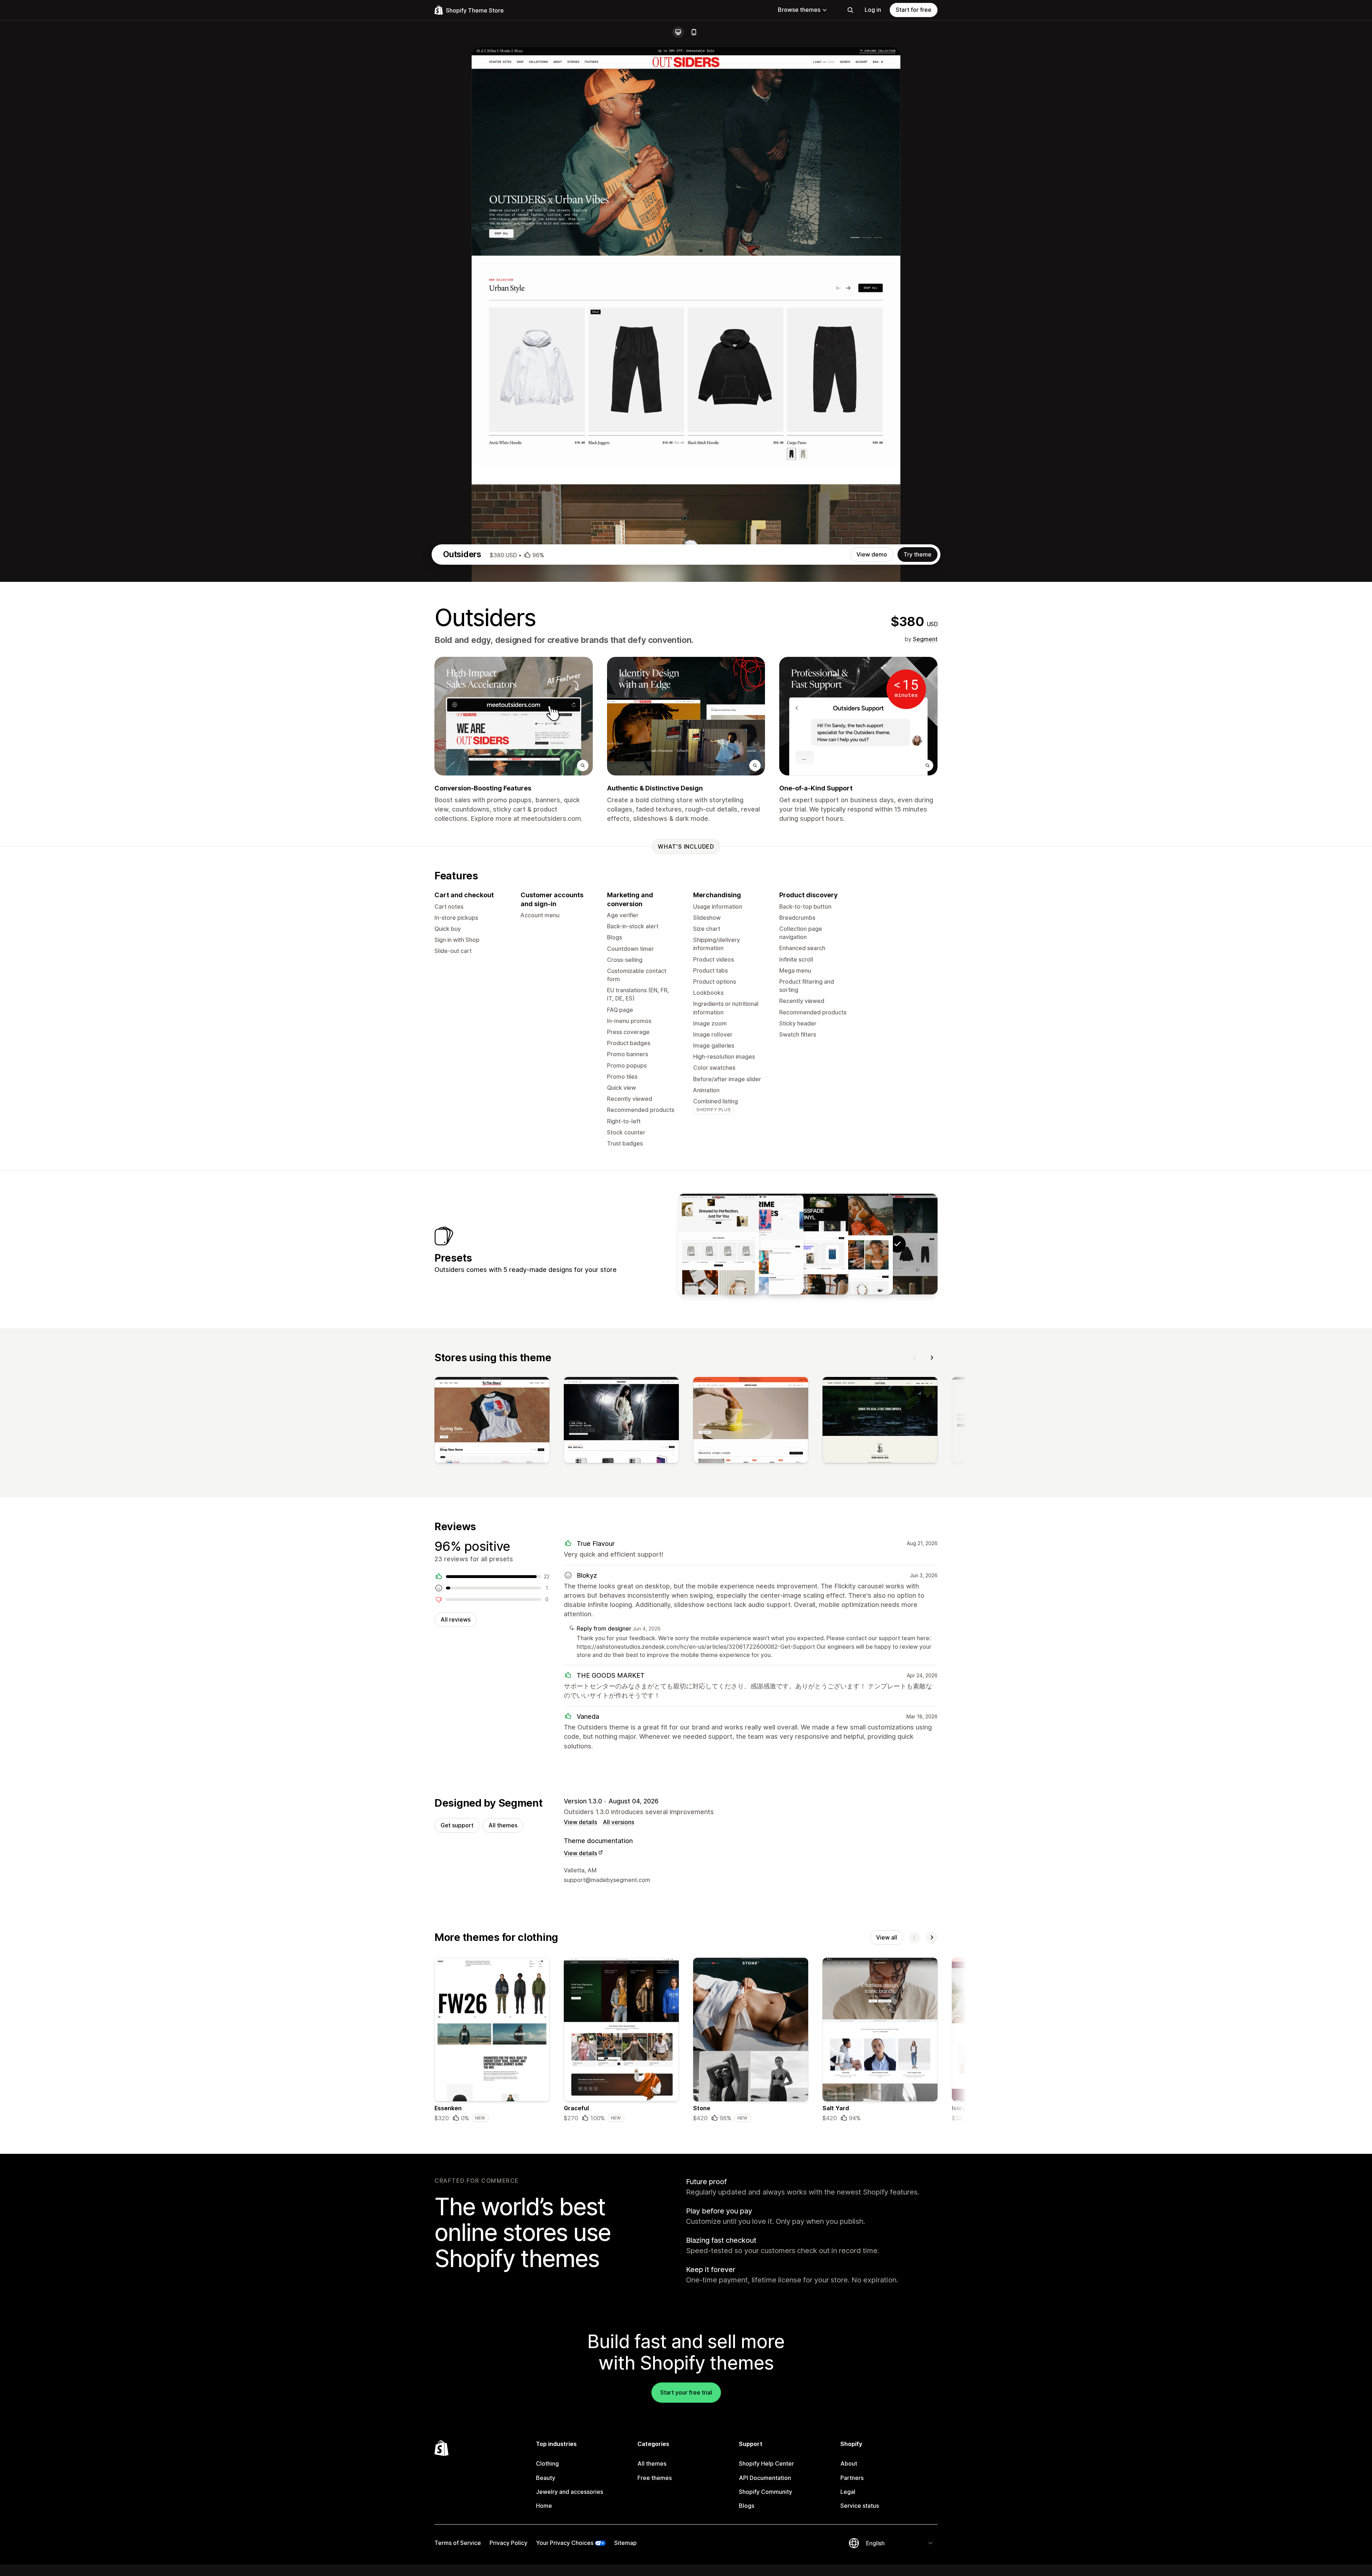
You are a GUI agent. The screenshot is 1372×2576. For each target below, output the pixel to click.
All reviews (456, 1619)
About (849, 2463)
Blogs (747, 2506)
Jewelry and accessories (570, 2492)
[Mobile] (694, 32)
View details (580, 1822)
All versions (618, 1822)
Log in (873, 10)
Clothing (547, 2463)
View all (887, 1937)
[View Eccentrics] (719, 1244)
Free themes (655, 2478)
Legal (848, 2492)
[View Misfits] (808, 1244)
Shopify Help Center (766, 2463)
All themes (503, 1825)
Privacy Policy (508, 2543)
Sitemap (625, 2543)
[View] (492, 1422)
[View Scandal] (852, 1244)
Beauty (546, 2478)
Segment (925, 639)
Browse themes (799, 10)
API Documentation (765, 2478)
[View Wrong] (763, 1244)
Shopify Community (765, 2492)
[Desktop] (678, 32)
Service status (860, 2506)
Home (544, 2506)
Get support (457, 1825)
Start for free (914, 10)
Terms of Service (458, 2543)
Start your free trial (686, 2392)
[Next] (932, 1358)
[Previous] (915, 1358)
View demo (872, 554)
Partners (852, 2478)
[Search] (850, 10)
